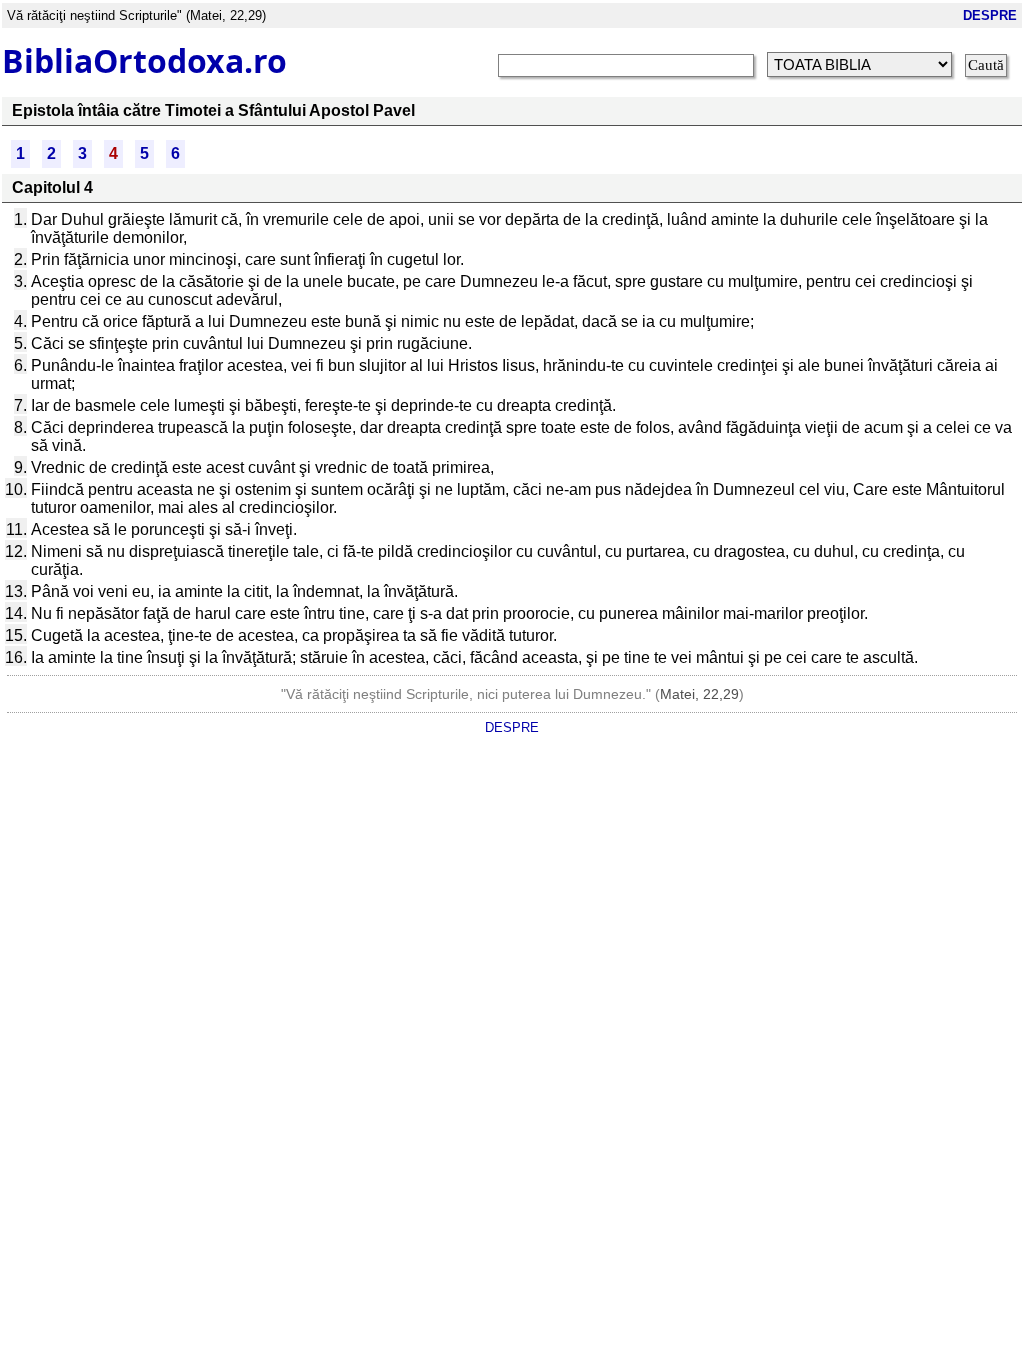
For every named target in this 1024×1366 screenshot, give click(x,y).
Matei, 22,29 (699, 694)
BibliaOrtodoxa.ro (144, 60)
